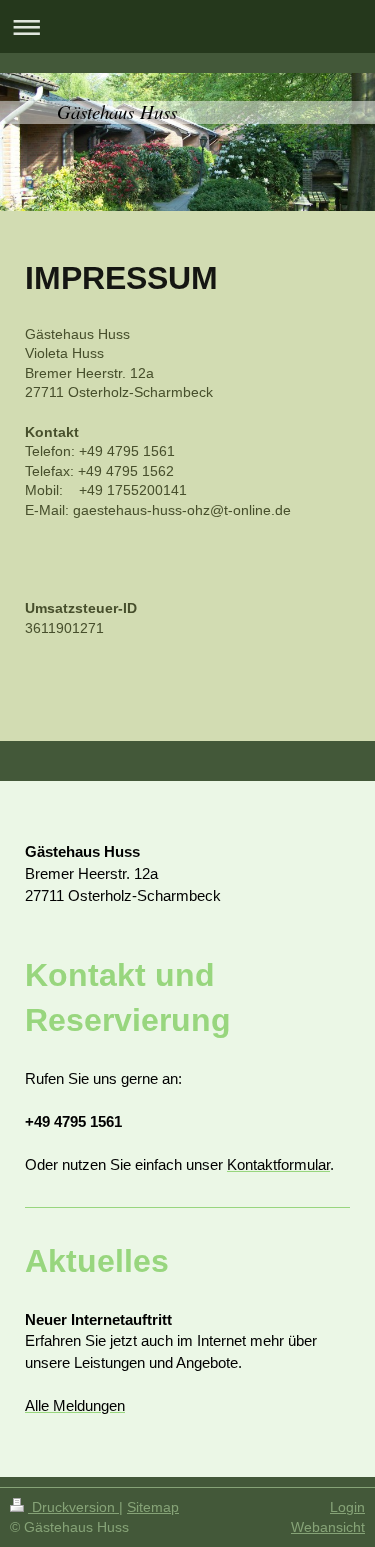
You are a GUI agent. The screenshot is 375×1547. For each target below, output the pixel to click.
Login (347, 1507)
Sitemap (153, 1507)
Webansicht (328, 1527)
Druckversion (73, 1507)
